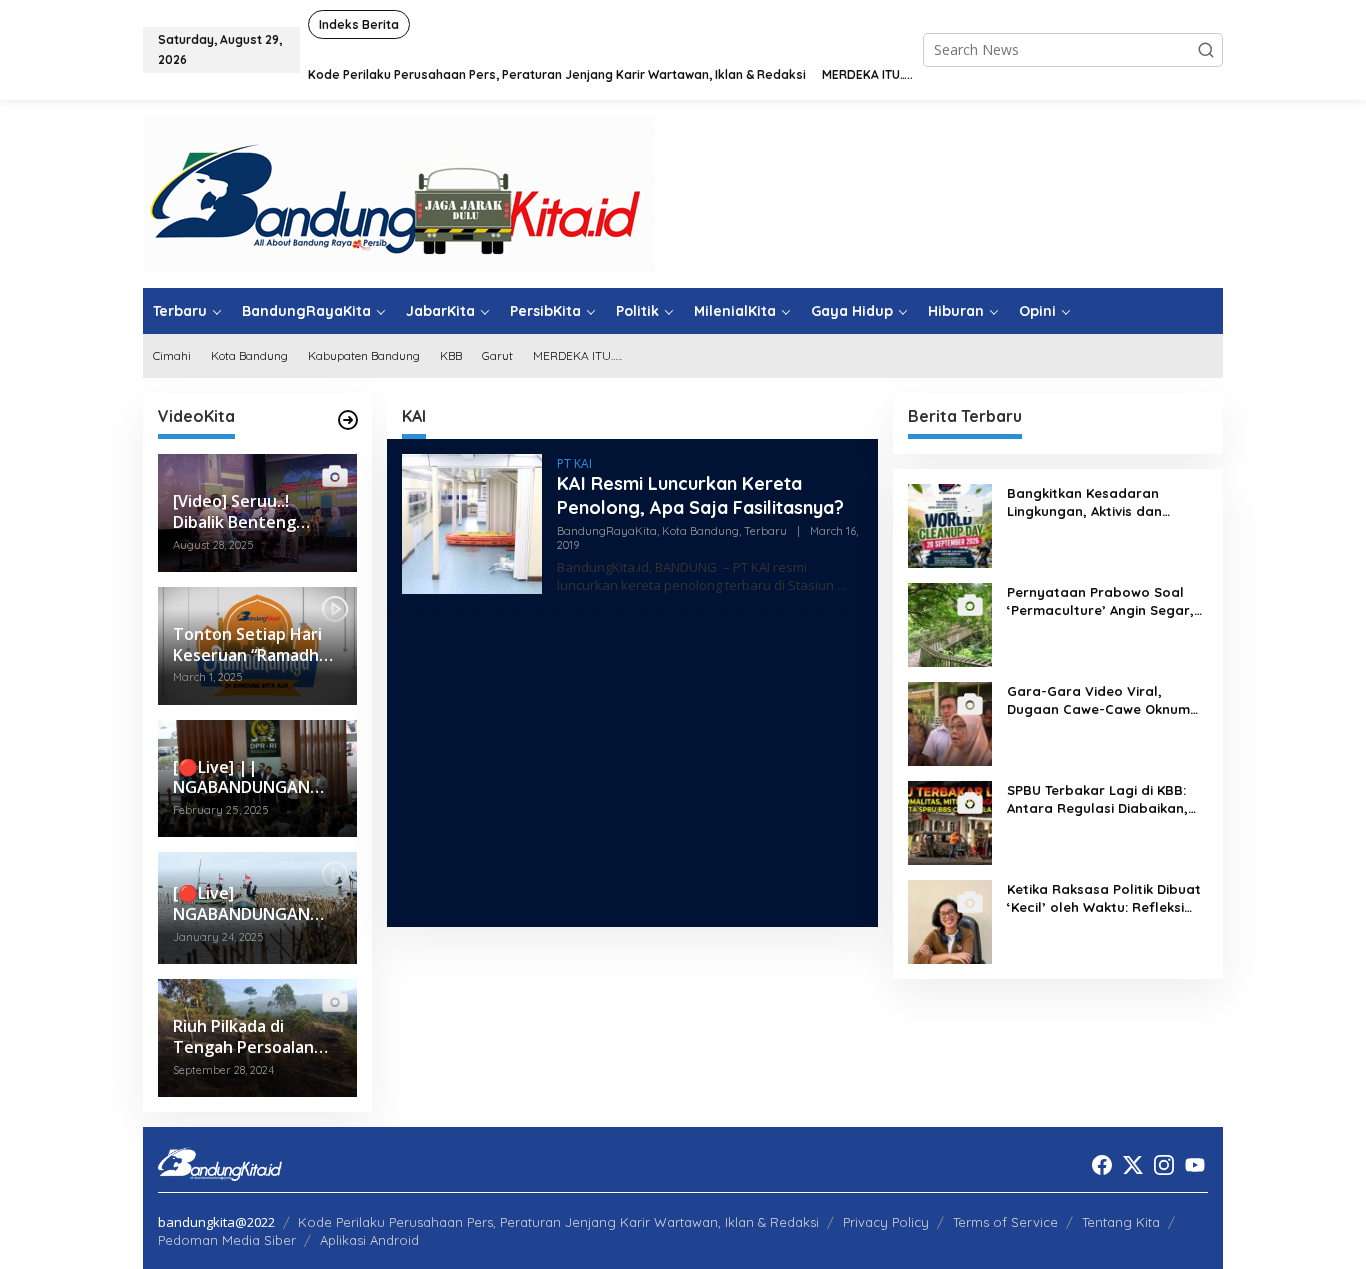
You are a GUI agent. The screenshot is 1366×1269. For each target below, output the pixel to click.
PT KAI (574, 463)
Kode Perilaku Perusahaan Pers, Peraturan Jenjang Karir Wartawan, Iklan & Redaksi (558, 1222)
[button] (1206, 50)
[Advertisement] (632, 771)
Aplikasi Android (369, 1240)
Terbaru (765, 531)
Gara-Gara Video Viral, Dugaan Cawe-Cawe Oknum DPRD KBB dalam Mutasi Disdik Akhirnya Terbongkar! (1098, 700)
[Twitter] (1133, 1165)
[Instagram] (1164, 1165)
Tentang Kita (1121, 1222)
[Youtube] (1195, 1165)
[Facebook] (1102, 1165)
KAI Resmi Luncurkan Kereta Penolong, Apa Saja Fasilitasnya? (700, 495)
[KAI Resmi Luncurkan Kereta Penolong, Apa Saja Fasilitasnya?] (841, 585)
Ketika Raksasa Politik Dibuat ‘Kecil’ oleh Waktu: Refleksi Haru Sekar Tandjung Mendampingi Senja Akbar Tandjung (1104, 898)
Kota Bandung (700, 531)
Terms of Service (1005, 1222)
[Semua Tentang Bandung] (399, 192)
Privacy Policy (886, 1222)
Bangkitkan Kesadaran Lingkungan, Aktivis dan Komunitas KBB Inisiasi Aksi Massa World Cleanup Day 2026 (1095, 502)
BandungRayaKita (607, 531)
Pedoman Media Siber (227, 1240)
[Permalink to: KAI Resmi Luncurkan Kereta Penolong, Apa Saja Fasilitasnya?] (472, 522)
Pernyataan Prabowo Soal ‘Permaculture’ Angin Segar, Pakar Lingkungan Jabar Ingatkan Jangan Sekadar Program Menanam (1100, 601)
